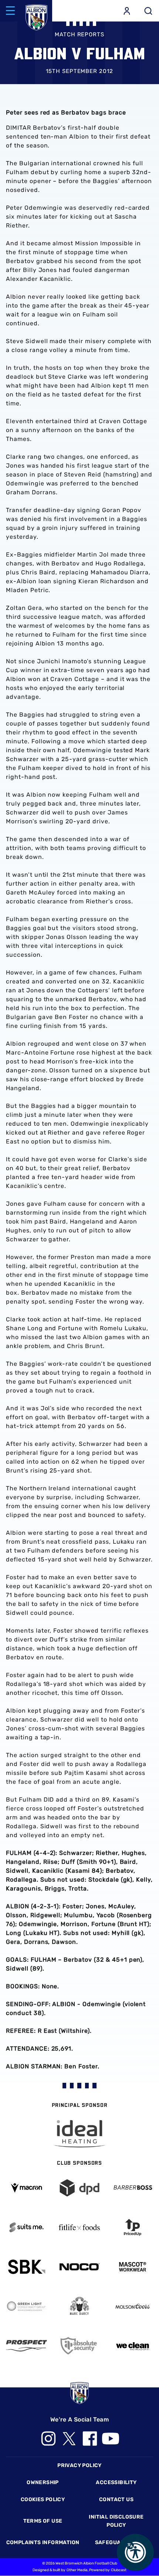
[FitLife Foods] (79, 2227)
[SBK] (26, 2267)
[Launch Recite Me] (135, 2552)
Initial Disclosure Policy (116, 2521)
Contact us (116, 2499)
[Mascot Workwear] (133, 2267)
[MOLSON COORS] (133, 2306)
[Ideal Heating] (79, 2134)
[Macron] (26, 2188)
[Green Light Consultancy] (26, 2306)
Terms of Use (43, 2521)
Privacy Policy (79, 2465)
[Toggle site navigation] (10, 11)
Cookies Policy (43, 2499)
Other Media (77, 2570)
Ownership (43, 2482)
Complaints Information (43, 2542)
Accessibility (116, 2482)
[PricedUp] (133, 2227)
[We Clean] (133, 2346)
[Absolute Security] (79, 2346)
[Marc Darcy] (79, 2306)
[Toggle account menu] (127, 11)
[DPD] (79, 2188)
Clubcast (119, 2570)
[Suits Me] (26, 2227)
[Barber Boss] (133, 2188)
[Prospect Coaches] (26, 2346)
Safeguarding (116, 2542)
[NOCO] (79, 2267)
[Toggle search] (148, 11)
